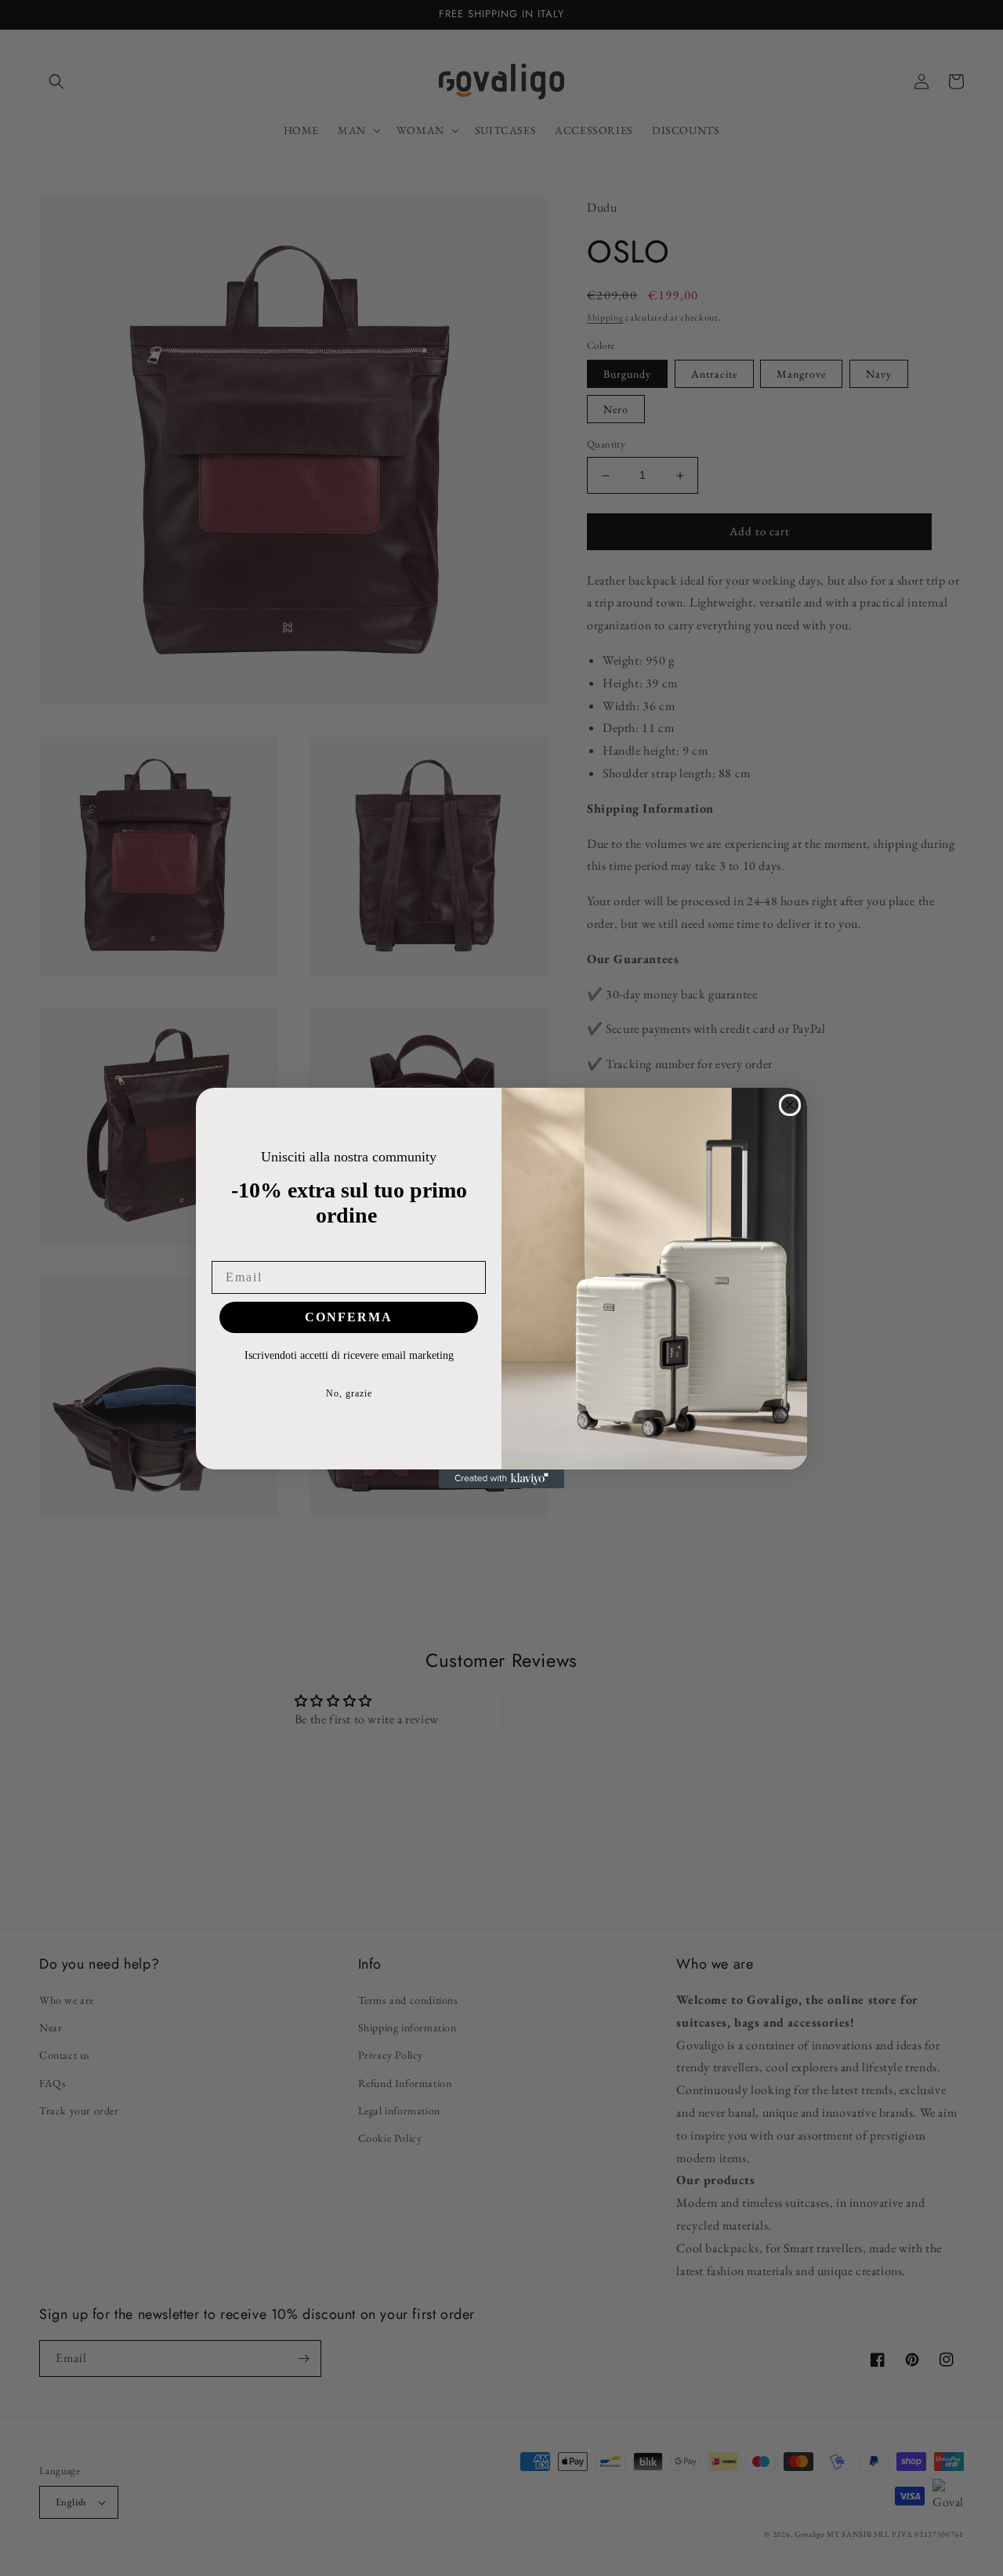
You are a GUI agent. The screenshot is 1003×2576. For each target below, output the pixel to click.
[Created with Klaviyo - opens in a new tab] (501, 1479)
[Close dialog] (790, 1105)
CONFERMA (349, 1317)
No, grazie (349, 1393)
